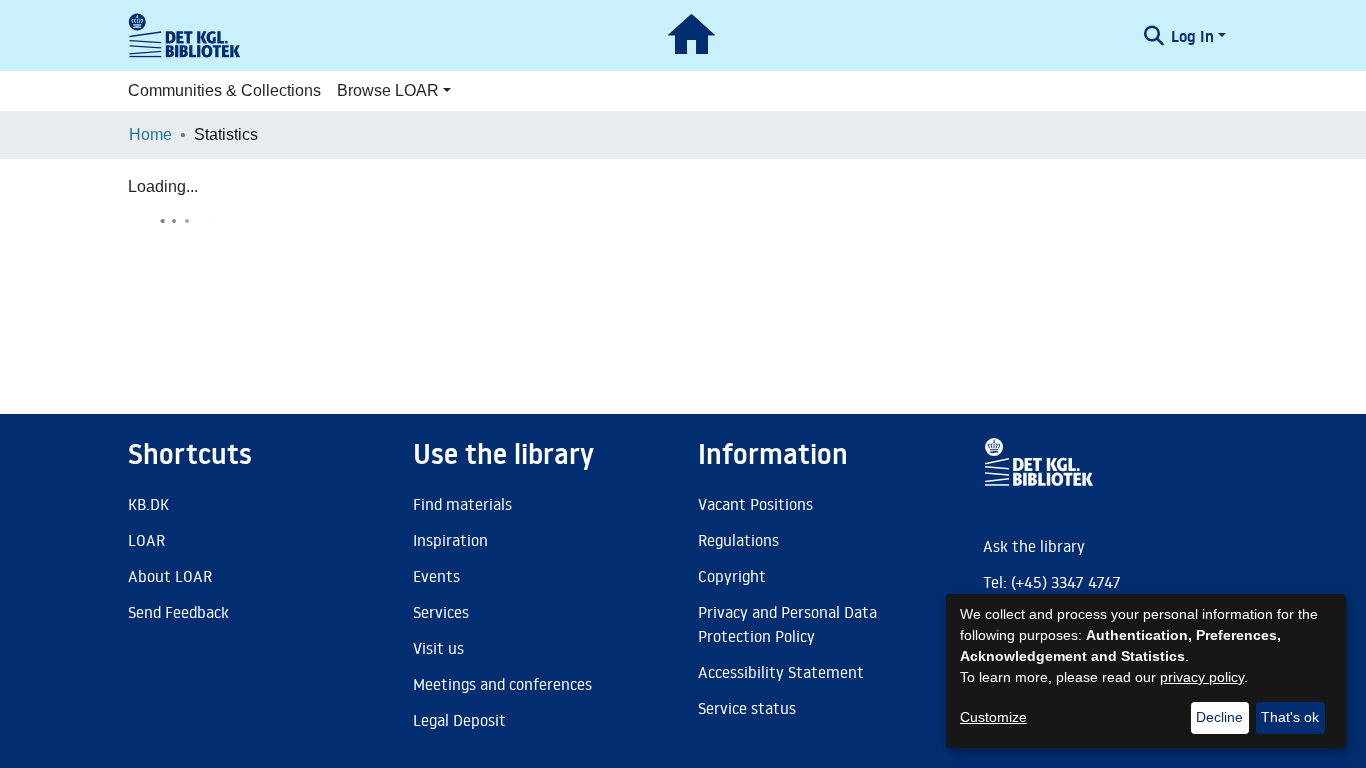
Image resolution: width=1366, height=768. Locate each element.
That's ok (1290, 717)
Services (441, 612)
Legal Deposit (459, 720)
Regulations (738, 540)
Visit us (438, 648)
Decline (1219, 717)
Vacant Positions (755, 504)
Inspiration (450, 540)
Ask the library (1034, 546)
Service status (747, 708)
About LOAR (170, 576)
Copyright (732, 576)
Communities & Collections (224, 90)
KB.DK (148, 504)
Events (436, 576)
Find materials (462, 504)
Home (150, 134)
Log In (1192, 36)
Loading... (163, 186)
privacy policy (1202, 677)
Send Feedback (178, 612)
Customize (993, 717)
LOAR (146, 540)
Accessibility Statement (781, 672)
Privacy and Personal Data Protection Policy (787, 624)
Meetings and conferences (502, 684)
